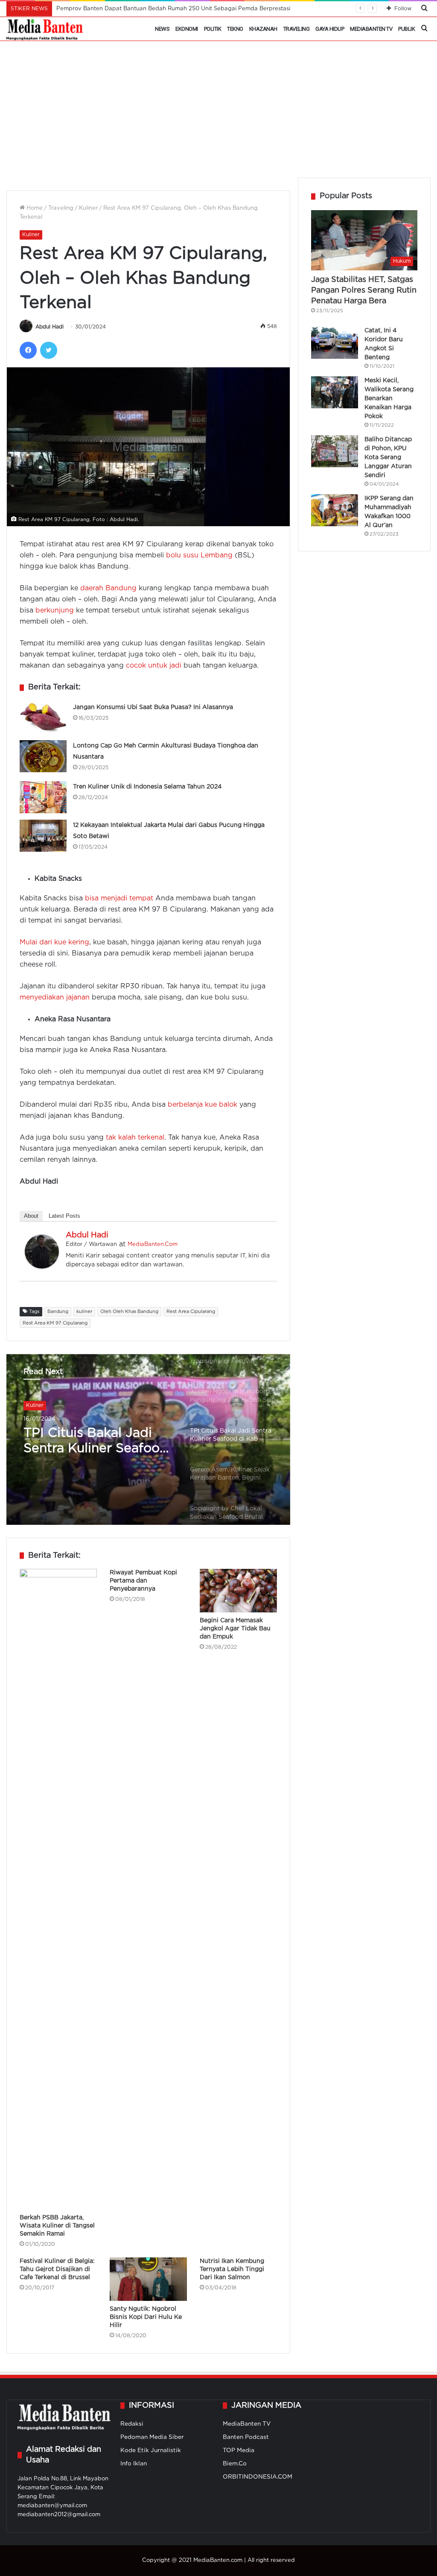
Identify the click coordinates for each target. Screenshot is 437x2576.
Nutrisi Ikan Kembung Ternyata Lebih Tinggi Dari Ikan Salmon (232, 2269)
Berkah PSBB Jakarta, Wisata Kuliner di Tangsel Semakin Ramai (57, 2226)
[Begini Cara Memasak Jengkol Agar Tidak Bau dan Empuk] (238, 1591)
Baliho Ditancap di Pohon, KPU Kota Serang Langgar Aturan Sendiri (388, 457)
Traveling (297, 29)
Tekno (235, 29)
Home (34, 208)
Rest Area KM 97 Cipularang (55, 1323)
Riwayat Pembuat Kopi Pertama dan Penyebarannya (143, 1581)
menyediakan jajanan (55, 998)
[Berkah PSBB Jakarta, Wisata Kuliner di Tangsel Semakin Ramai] (58, 1889)
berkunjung (55, 611)
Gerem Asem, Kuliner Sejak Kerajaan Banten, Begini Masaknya (95, 1442)
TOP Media (239, 2450)
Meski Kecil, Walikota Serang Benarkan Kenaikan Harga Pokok (389, 399)
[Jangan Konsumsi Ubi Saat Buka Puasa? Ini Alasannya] (43, 718)
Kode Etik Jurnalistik (151, 2450)
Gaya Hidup (330, 29)
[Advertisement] (218, 114)
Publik (406, 29)
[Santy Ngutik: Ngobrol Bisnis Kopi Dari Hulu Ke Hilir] (148, 2279)
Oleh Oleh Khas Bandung (129, 1312)
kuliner (84, 1312)
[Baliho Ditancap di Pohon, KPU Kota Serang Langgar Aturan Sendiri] (335, 451)
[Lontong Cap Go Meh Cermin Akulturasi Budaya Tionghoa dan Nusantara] (43, 756)
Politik (213, 29)
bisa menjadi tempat (119, 898)
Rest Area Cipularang (191, 1312)
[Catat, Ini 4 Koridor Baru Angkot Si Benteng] (335, 343)
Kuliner (88, 208)
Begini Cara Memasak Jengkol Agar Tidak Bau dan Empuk (235, 1629)
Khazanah (263, 29)
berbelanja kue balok (202, 1105)
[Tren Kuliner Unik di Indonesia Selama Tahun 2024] (43, 797)
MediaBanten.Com (153, 1244)
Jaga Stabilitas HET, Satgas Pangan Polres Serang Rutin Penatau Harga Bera (364, 290)
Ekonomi (187, 29)
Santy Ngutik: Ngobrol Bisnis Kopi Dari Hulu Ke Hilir (146, 2317)
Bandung (58, 1312)
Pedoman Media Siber (152, 2437)
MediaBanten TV (371, 29)
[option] (148, 1439)
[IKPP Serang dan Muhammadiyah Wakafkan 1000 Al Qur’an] (335, 510)
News (162, 29)
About (31, 1216)
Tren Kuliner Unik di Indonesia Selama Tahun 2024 (147, 787)
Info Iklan (134, 2464)
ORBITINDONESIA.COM (258, 2477)
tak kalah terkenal (135, 1138)
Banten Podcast (246, 2437)
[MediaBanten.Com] (45, 29)
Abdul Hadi (50, 327)
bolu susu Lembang (199, 555)
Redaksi (132, 2424)
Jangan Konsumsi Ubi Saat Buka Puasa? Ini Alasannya (153, 707)
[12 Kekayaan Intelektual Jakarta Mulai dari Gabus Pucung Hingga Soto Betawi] (43, 836)
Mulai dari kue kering (54, 942)
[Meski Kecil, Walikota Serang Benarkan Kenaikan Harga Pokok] (335, 392)
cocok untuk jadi (154, 666)
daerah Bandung (108, 588)
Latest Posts (64, 1216)
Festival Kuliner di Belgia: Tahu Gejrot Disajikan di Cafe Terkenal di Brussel (57, 2269)
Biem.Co (235, 2464)
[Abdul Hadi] (42, 1267)
